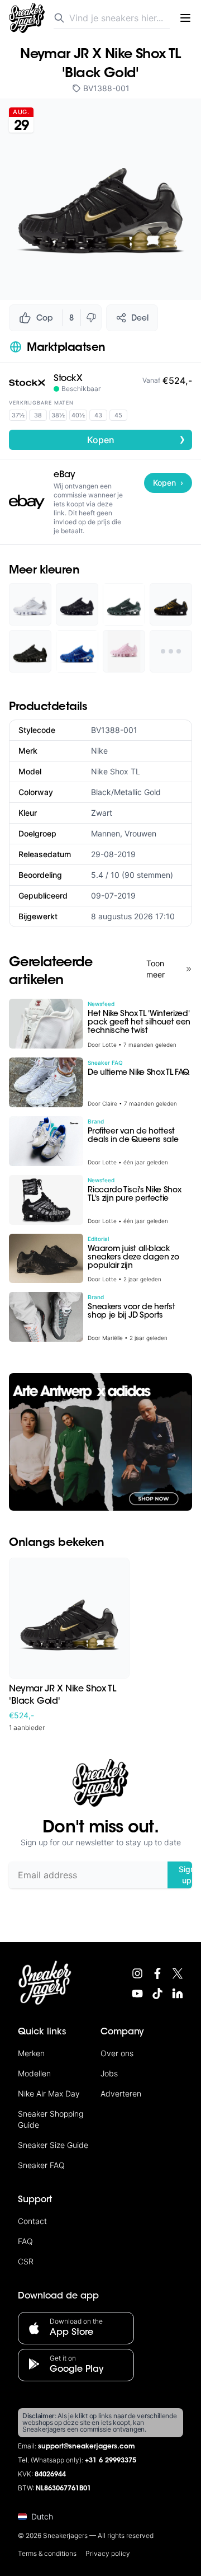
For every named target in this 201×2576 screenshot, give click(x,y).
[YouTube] (137, 1994)
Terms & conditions (47, 2553)
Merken (31, 2053)
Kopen (137, 439)
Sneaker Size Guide (53, 2145)
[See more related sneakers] (171, 651)
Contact (32, 2221)
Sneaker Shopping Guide (51, 2119)
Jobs (109, 2073)
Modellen (34, 2073)
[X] (178, 1973)
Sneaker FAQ (41, 2165)
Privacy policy (108, 2553)
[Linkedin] (178, 1994)
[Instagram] (137, 1973)
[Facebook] (157, 1973)
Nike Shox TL (116, 771)
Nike (99, 751)
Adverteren (121, 2093)
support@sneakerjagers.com (87, 2447)
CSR (26, 2261)
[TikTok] (157, 1994)
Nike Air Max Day (49, 2093)
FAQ (25, 2241)
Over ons (117, 2053)
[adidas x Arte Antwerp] (100, 1442)
